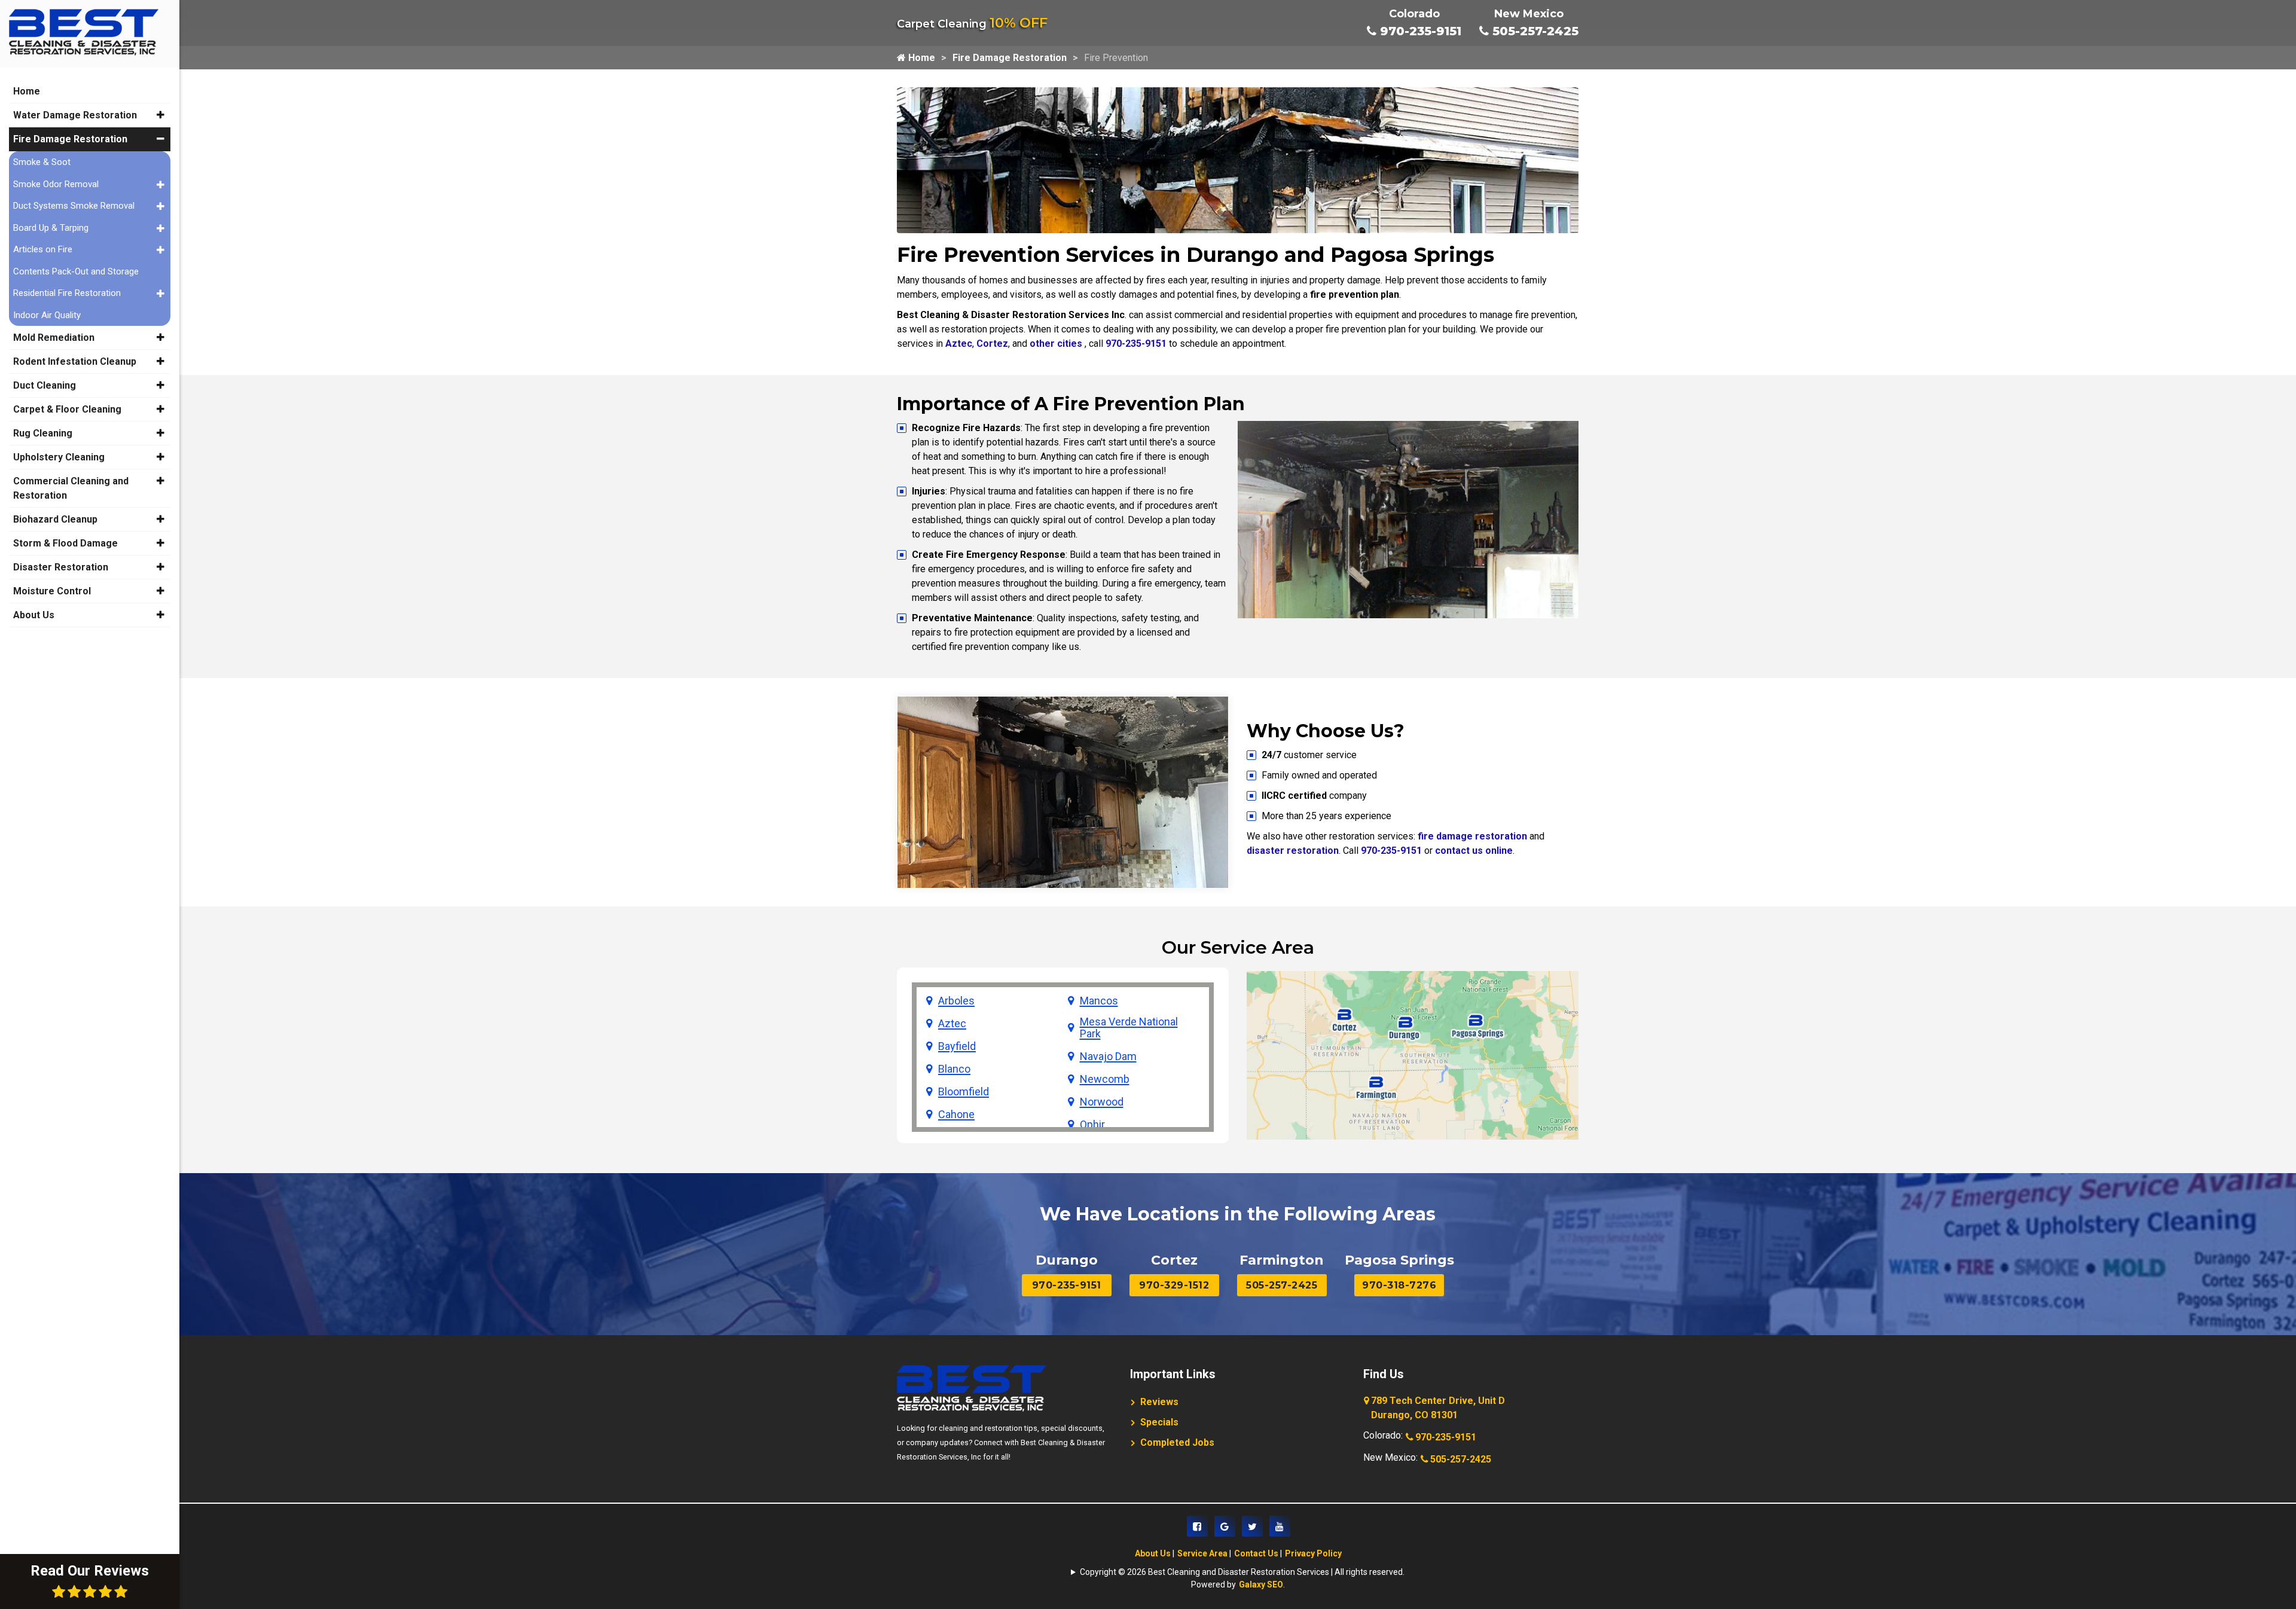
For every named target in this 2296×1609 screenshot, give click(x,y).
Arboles (956, 1001)
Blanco (954, 1069)
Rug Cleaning (43, 433)
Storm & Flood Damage (65, 543)
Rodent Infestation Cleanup (75, 361)
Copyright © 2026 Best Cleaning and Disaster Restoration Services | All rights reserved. (1242, 1572)
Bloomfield (964, 1092)
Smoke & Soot (42, 162)
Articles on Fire (43, 249)
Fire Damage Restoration (1010, 58)
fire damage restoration (1472, 836)
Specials (1159, 1422)
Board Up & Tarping (51, 228)
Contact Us (1256, 1553)
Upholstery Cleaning (59, 457)
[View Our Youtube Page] (1280, 1526)
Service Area (1202, 1553)
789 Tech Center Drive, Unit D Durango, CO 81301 (1438, 1408)
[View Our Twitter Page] (1252, 1526)
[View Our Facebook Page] (1197, 1526)
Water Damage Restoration (75, 115)
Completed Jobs (1177, 1442)
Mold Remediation (54, 338)
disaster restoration (1293, 851)
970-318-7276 (1399, 1285)
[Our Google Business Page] (1225, 1526)
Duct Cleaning (45, 385)
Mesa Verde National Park (1129, 1028)
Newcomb (1105, 1079)
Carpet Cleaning (972, 24)
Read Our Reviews (90, 1571)
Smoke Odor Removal (56, 184)
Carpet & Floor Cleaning (67, 409)
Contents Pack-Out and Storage (76, 271)
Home (920, 58)
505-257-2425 (1534, 31)
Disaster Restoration (61, 567)
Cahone (956, 1115)
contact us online (1474, 851)
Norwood (1102, 1102)
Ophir (1092, 1125)
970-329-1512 (1174, 1285)
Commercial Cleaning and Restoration (71, 488)
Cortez (992, 344)
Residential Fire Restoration (67, 293)
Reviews (1159, 1402)
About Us (1153, 1553)
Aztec (959, 344)
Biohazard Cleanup (55, 519)
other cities (1056, 344)
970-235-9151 (1419, 31)
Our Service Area (1238, 947)
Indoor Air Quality (47, 315)
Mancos (1099, 1001)
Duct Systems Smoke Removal (74, 206)
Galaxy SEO (1261, 1584)
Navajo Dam (1108, 1057)
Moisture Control (52, 591)
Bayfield (957, 1046)
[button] (161, 115)
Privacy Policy (1313, 1553)
